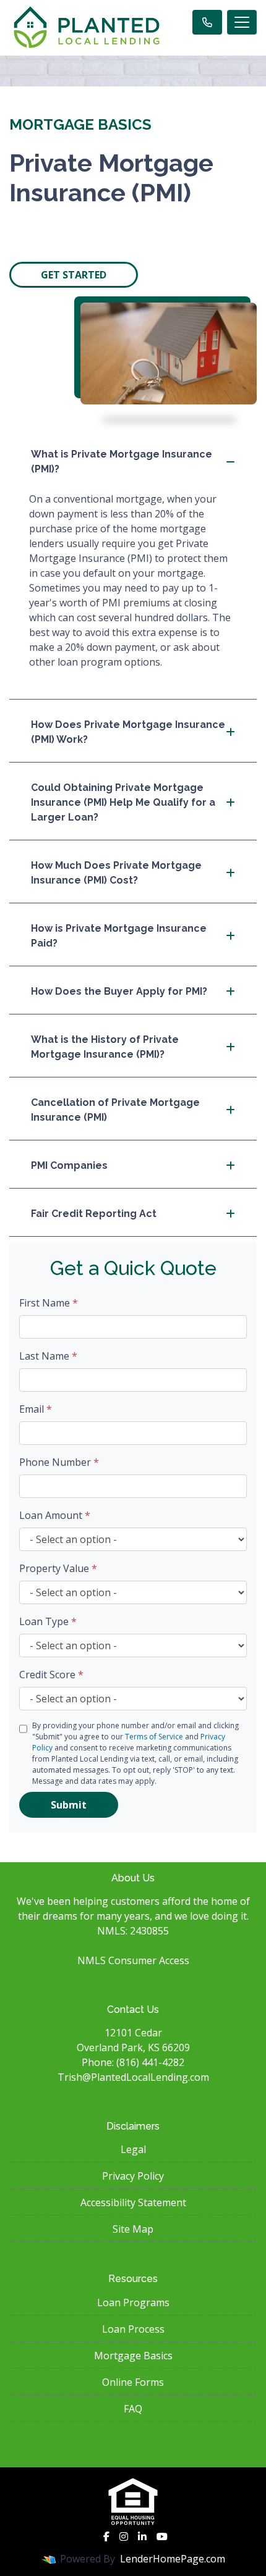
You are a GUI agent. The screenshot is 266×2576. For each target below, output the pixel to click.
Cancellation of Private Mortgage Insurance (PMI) (115, 1110)
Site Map (133, 2229)
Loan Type (48, 1621)
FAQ (133, 2409)
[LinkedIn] (142, 2536)
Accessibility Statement (133, 2202)
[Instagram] (124, 2536)
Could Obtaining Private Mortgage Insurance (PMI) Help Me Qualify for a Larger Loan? (123, 802)
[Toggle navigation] (242, 22)
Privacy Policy (133, 2176)
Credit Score (51, 1675)
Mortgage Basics (133, 2356)
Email (36, 1409)
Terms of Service (154, 1737)
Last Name (48, 1356)
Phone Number (59, 1462)
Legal (133, 2149)
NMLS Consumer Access (133, 1960)
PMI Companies (69, 1165)
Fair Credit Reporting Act (94, 1214)
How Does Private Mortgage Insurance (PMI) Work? (128, 732)
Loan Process (133, 2329)
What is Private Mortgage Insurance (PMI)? (122, 462)
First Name (49, 1303)
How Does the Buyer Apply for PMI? (119, 991)
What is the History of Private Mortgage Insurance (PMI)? (105, 1047)
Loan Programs (133, 2302)
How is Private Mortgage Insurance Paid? (119, 936)
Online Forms (133, 2382)
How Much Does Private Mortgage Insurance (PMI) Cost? (116, 873)
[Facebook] (106, 2536)
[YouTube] (162, 2536)
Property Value (58, 1568)
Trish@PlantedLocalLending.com (133, 2077)
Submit (69, 1805)
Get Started (74, 275)
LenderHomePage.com (173, 2559)
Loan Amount (55, 1515)
